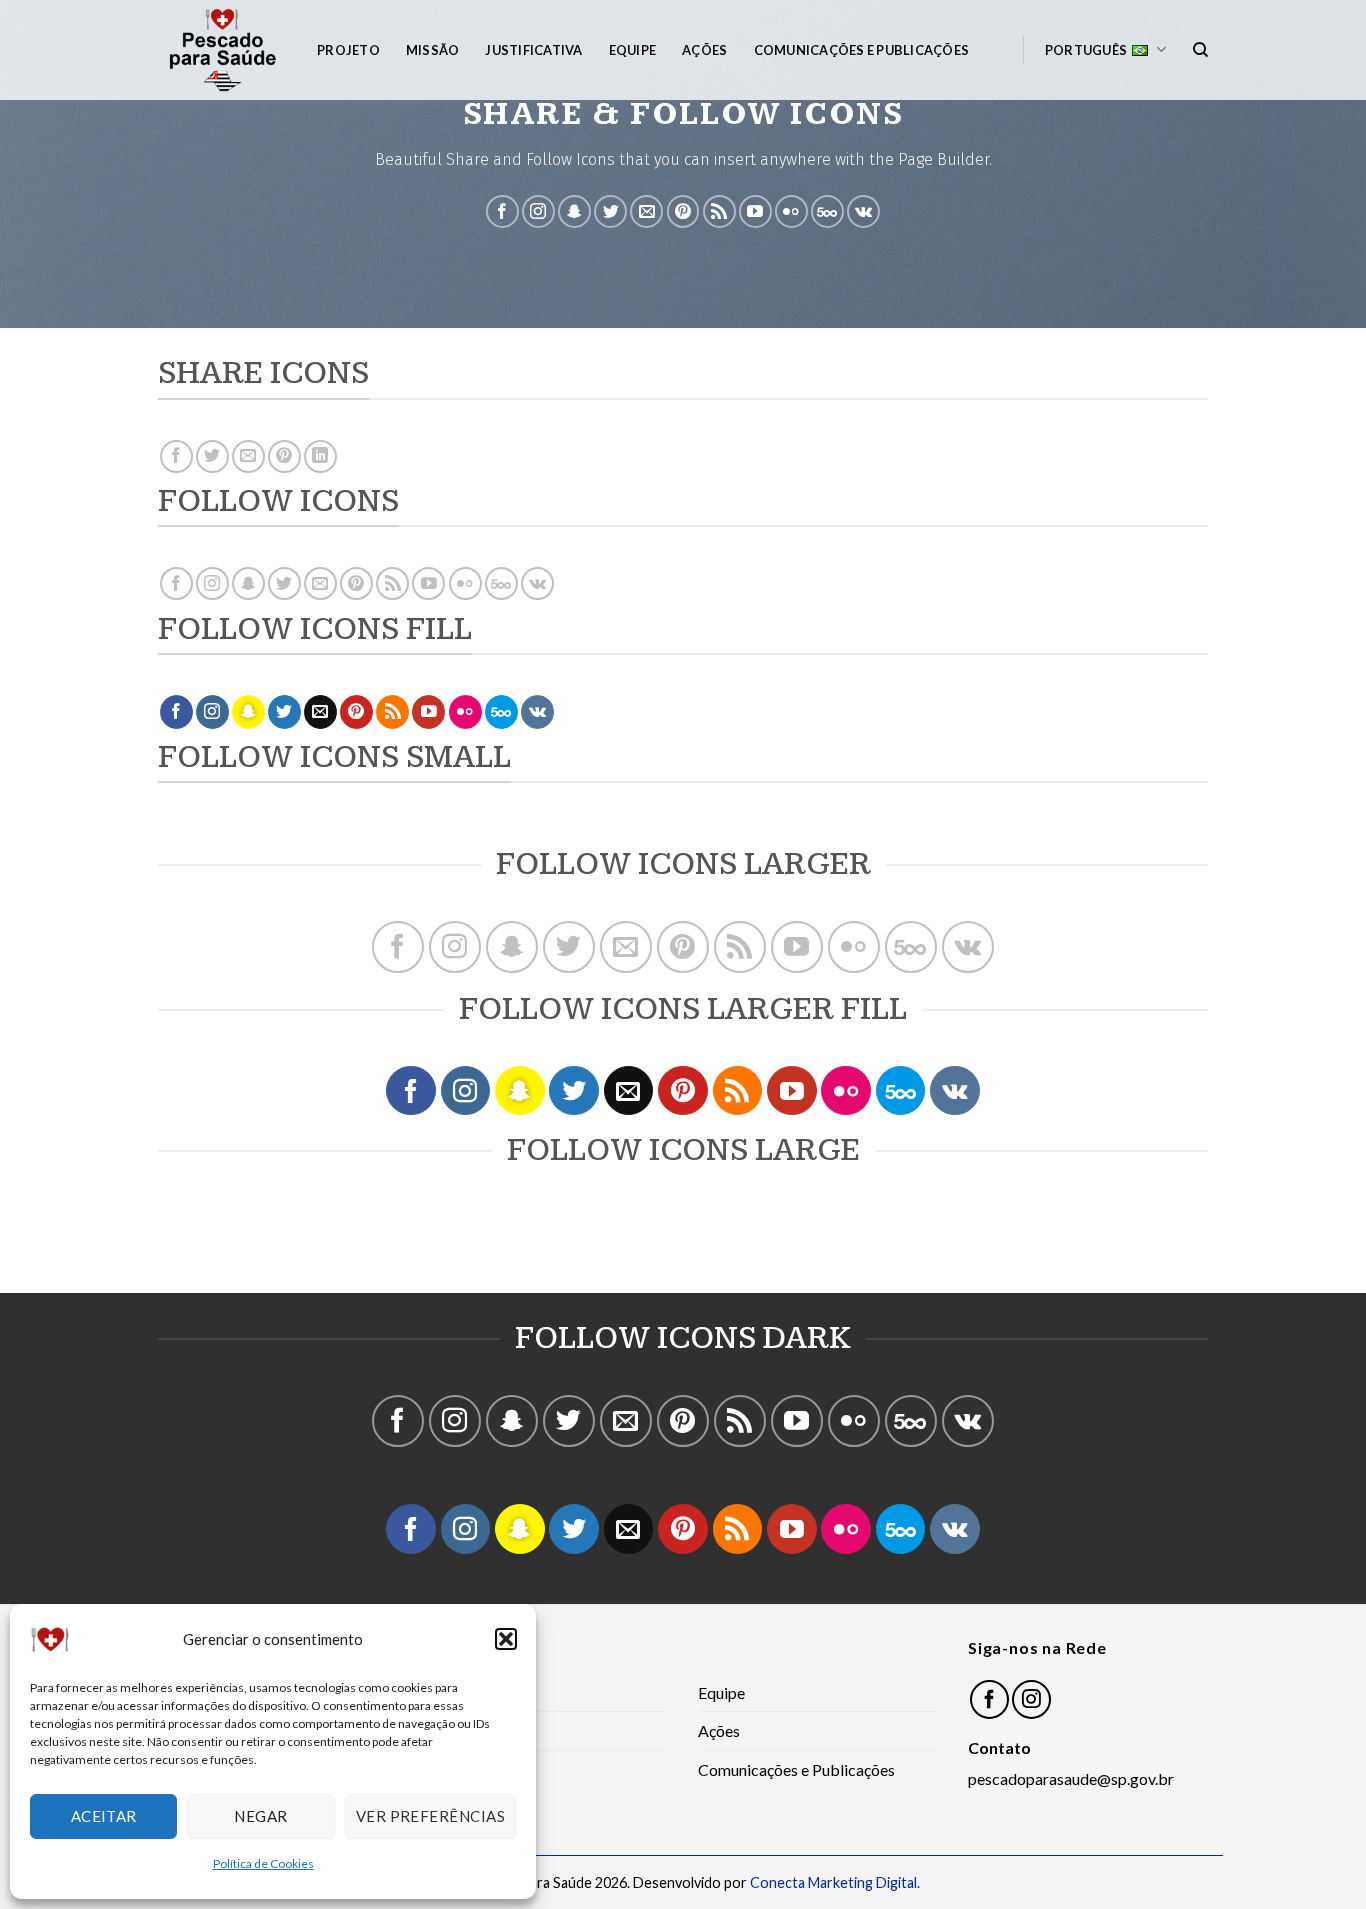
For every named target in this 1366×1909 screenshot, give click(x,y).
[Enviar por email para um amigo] (248, 456)
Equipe (633, 50)
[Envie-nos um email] (646, 211)
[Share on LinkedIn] (320, 456)
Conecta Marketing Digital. (835, 1882)
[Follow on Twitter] (610, 211)
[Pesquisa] (1200, 50)
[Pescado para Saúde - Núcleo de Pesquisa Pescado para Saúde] (222, 50)
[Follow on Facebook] (502, 211)
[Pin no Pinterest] (284, 456)
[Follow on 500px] (827, 211)
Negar (260, 1816)
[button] (506, 1639)
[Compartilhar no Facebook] (176, 456)
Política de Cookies (263, 1863)
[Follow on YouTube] (755, 211)
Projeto (348, 50)
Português (1086, 50)
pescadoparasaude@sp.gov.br (1071, 1778)
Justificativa (533, 50)
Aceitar (104, 1816)
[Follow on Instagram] (538, 211)
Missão (433, 50)
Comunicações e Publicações (862, 50)
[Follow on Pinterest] (683, 211)
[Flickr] (791, 211)
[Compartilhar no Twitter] (212, 456)
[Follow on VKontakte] (863, 211)
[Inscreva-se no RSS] (719, 211)
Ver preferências (430, 1816)
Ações (704, 50)
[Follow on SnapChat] (574, 211)
